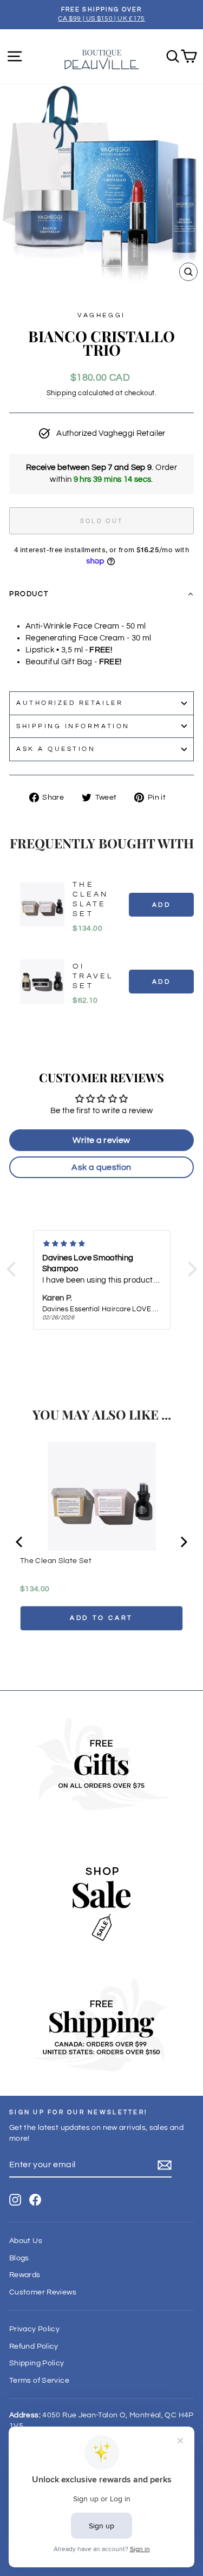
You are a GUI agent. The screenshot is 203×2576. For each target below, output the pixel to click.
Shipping (61, 393)
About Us (26, 2241)
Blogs (19, 2258)
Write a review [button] (101, 1140)
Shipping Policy (37, 2363)
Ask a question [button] (101, 1167)
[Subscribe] (165, 2165)
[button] (101, 594)
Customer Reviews (43, 2292)
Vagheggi (101, 315)
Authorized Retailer (70, 703)
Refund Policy (34, 2346)
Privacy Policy (34, 2329)
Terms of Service (39, 2381)
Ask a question (56, 749)
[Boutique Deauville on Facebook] (35, 2200)
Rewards (25, 2275)
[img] (102, 1244)
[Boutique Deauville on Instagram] (15, 2200)
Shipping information (73, 726)
